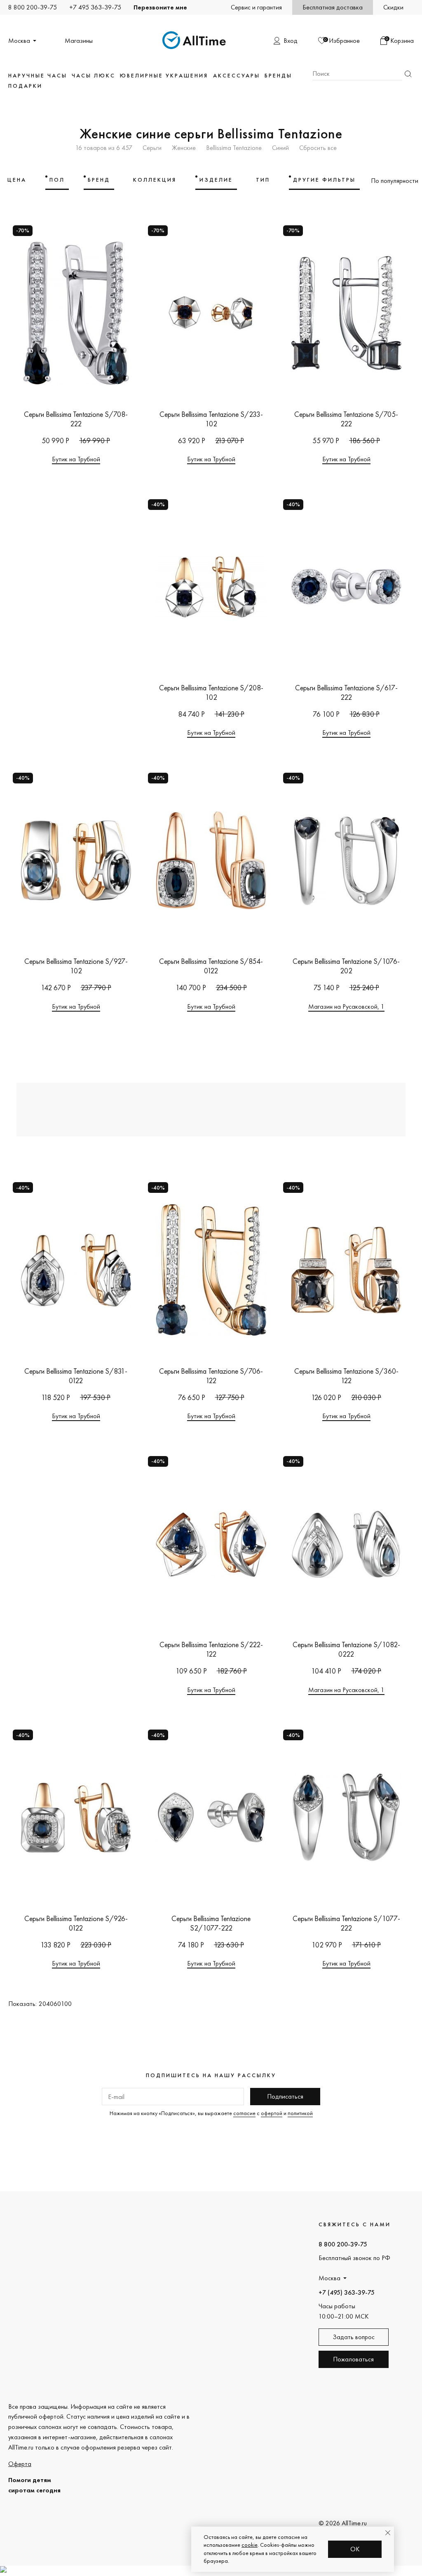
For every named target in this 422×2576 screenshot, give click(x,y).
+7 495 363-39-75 (95, 7)
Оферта (20, 2464)
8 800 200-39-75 (33, 7)
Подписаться (285, 2096)
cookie (250, 2545)
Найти (408, 74)
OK (355, 2549)
